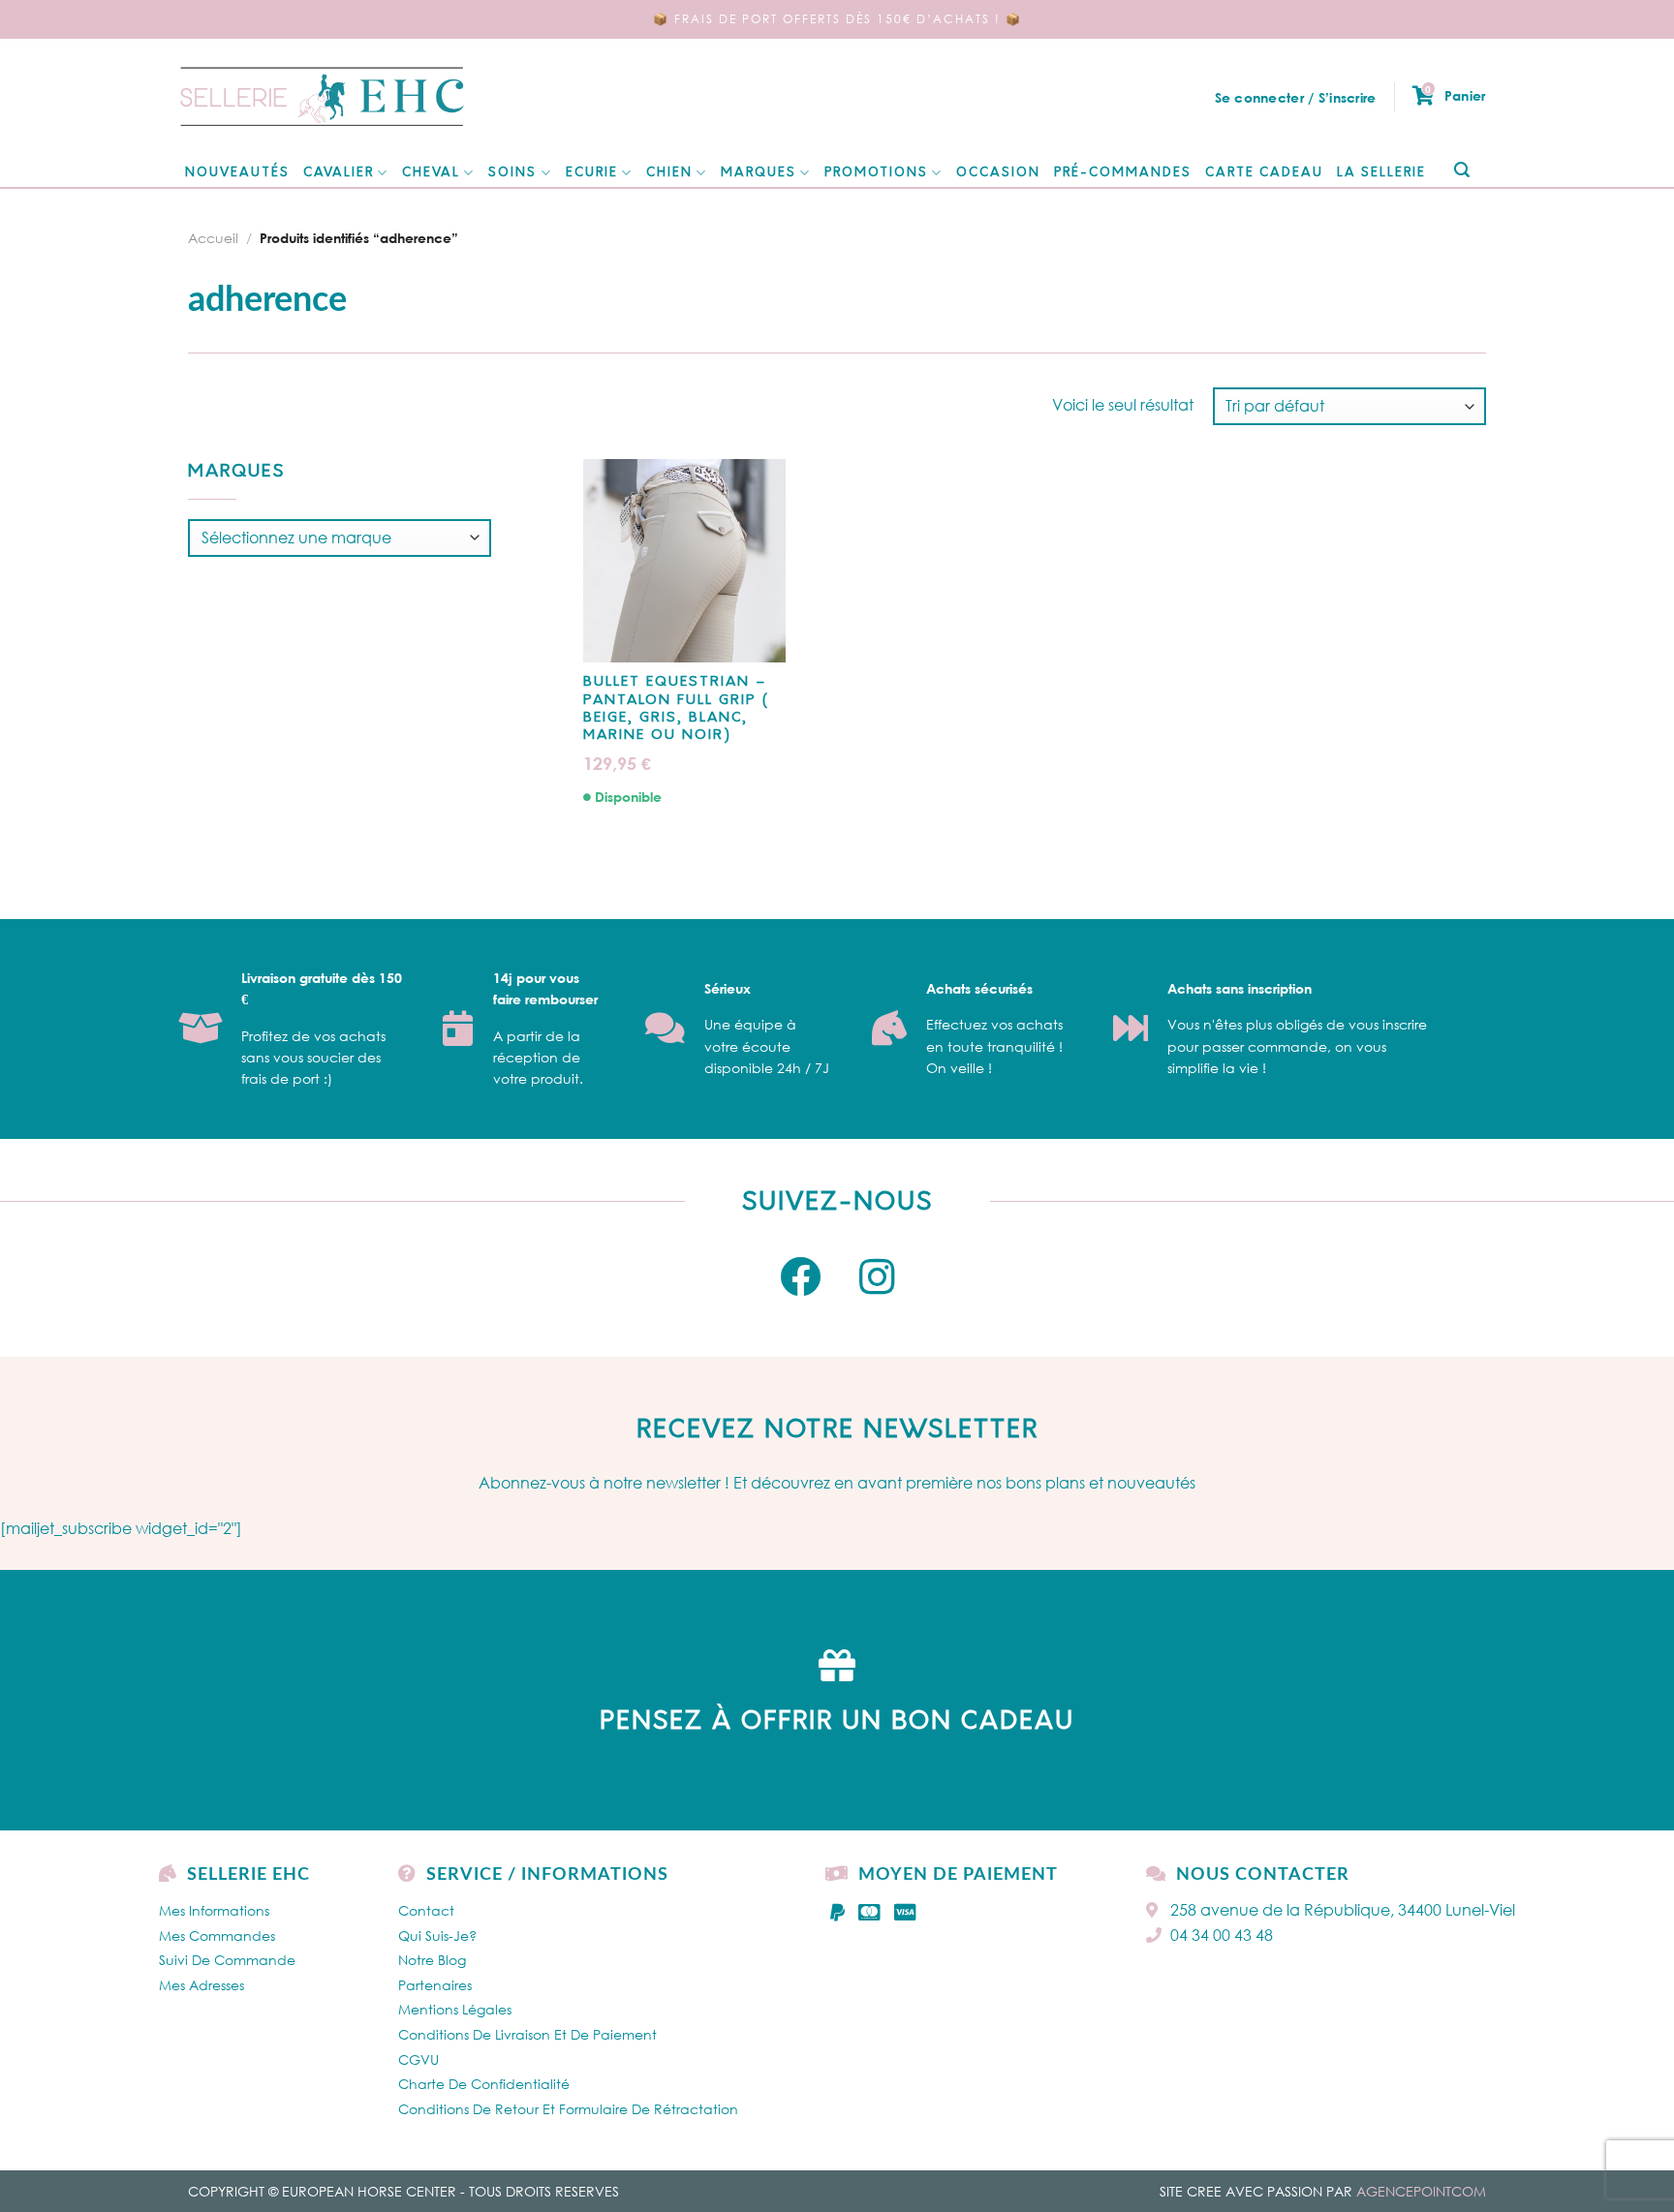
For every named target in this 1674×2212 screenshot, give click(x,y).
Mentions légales (455, 2009)
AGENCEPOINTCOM (1421, 2191)
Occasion (998, 173)
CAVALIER (339, 173)
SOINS (512, 173)
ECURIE (592, 173)
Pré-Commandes (1123, 173)
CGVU (418, 2059)
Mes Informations (214, 1910)
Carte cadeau (1264, 173)
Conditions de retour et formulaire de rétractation (568, 2109)
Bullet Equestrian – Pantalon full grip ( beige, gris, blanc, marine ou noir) (677, 709)
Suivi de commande (227, 1960)
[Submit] (1461, 171)
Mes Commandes (217, 1935)
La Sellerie (1381, 173)
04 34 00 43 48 (1222, 1935)
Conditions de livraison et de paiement (527, 2034)
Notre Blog (432, 1960)
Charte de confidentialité (484, 2084)
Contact (426, 1910)
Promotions (876, 173)
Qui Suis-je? (437, 1935)
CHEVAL (431, 173)
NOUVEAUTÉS (237, 173)
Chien (669, 173)
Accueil (213, 238)
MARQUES (759, 173)
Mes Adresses (201, 1985)
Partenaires (435, 1985)
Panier (1455, 95)
